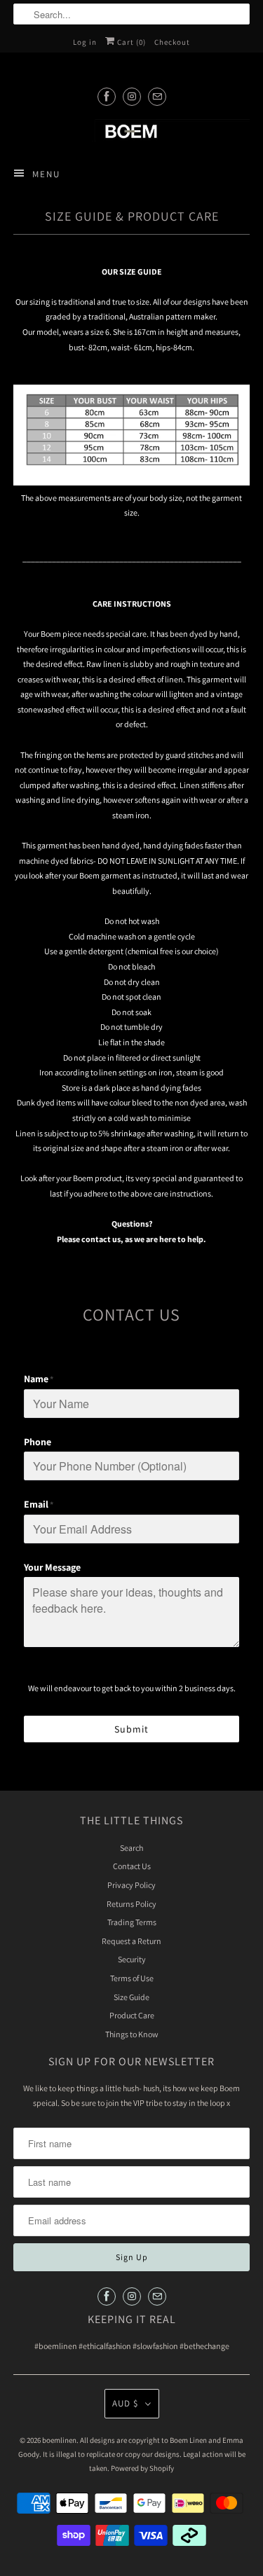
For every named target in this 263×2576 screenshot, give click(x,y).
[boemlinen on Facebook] (107, 96)
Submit (131, 1729)
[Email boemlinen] (157, 96)
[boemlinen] (131, 131)
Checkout (172, 42)
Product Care (132, 2015)
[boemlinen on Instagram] (132, 96)
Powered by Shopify (142, 2468)
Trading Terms (132, 1922)
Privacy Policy (131, 1885)
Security (132, 1959)
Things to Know (132, 2034)
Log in (85, 42)
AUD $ (125, 2403)
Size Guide (131, 1997)
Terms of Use (132, 1978)
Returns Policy (131, 1904)
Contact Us (132, 1866)
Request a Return (131, 1941)
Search (131, 1848)
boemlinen (59, 2440)
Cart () (130, 42)
